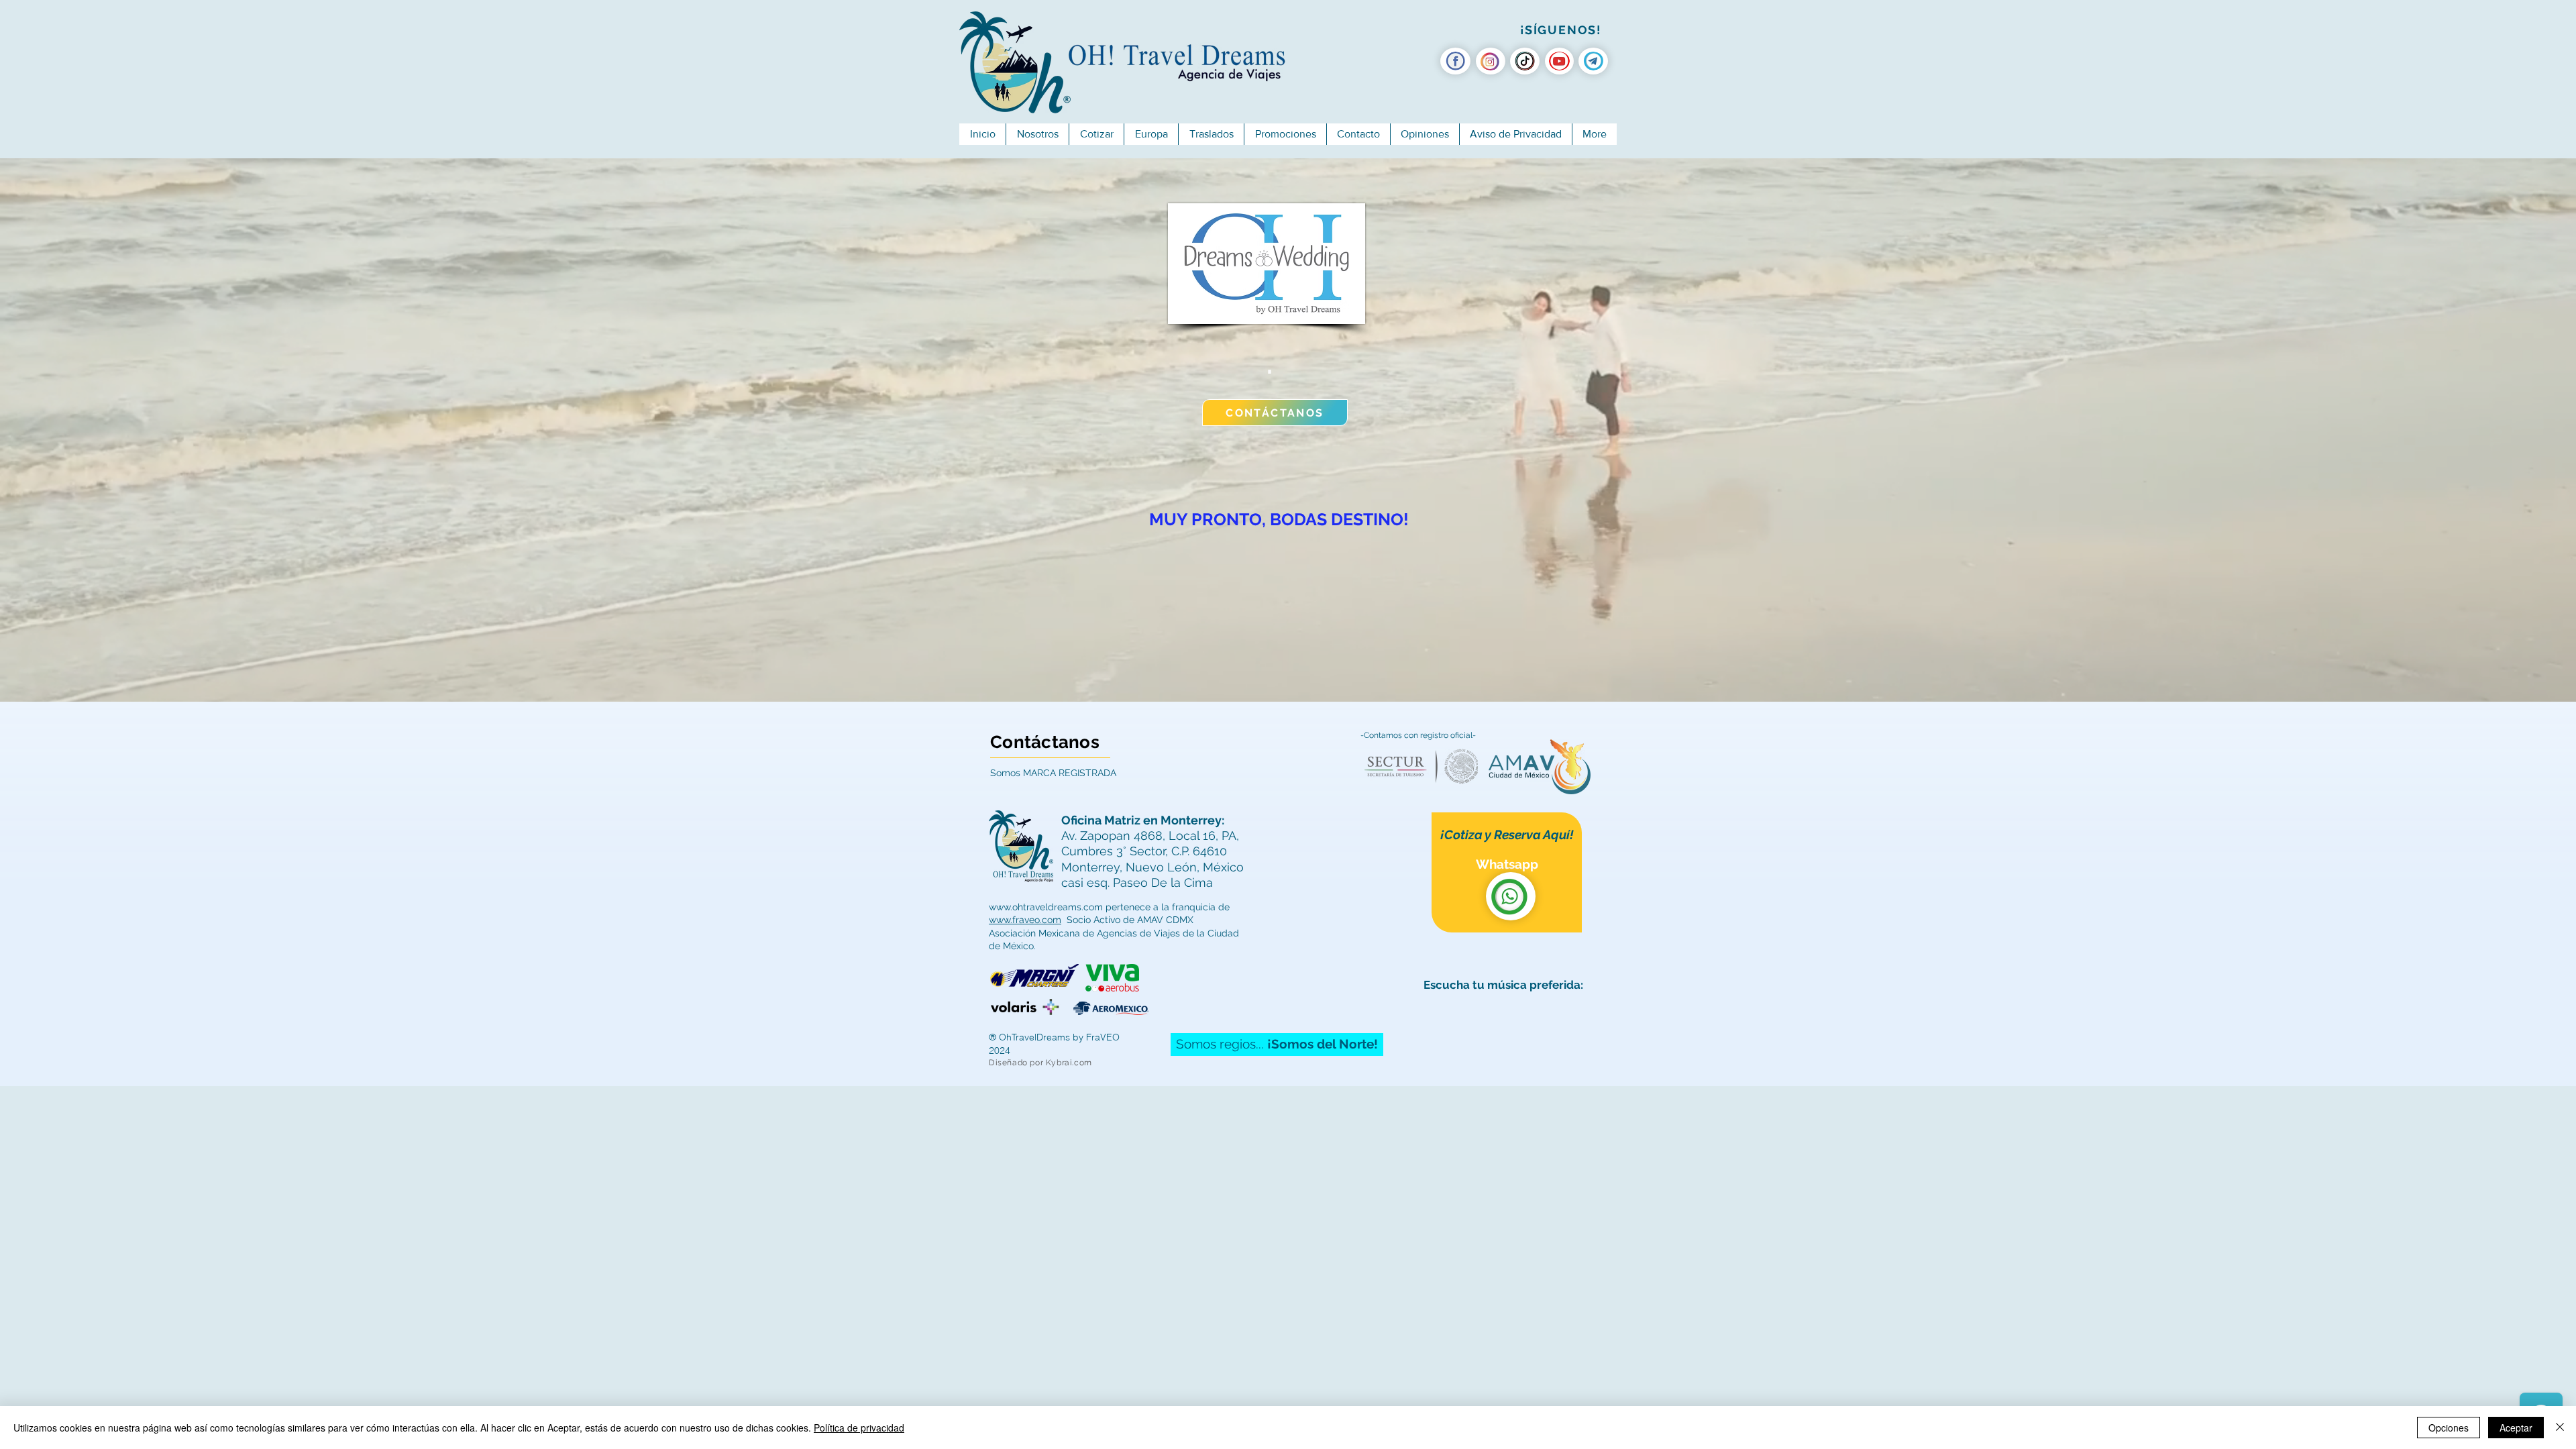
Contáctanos (1045, 742)
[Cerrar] (2560, 1428)
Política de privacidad (859, 1428)
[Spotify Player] (1507, 1028)
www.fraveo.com (1025, 920)
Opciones (2449, 1428)
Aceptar (2516, 1428)
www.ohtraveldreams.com (1046, 907)
